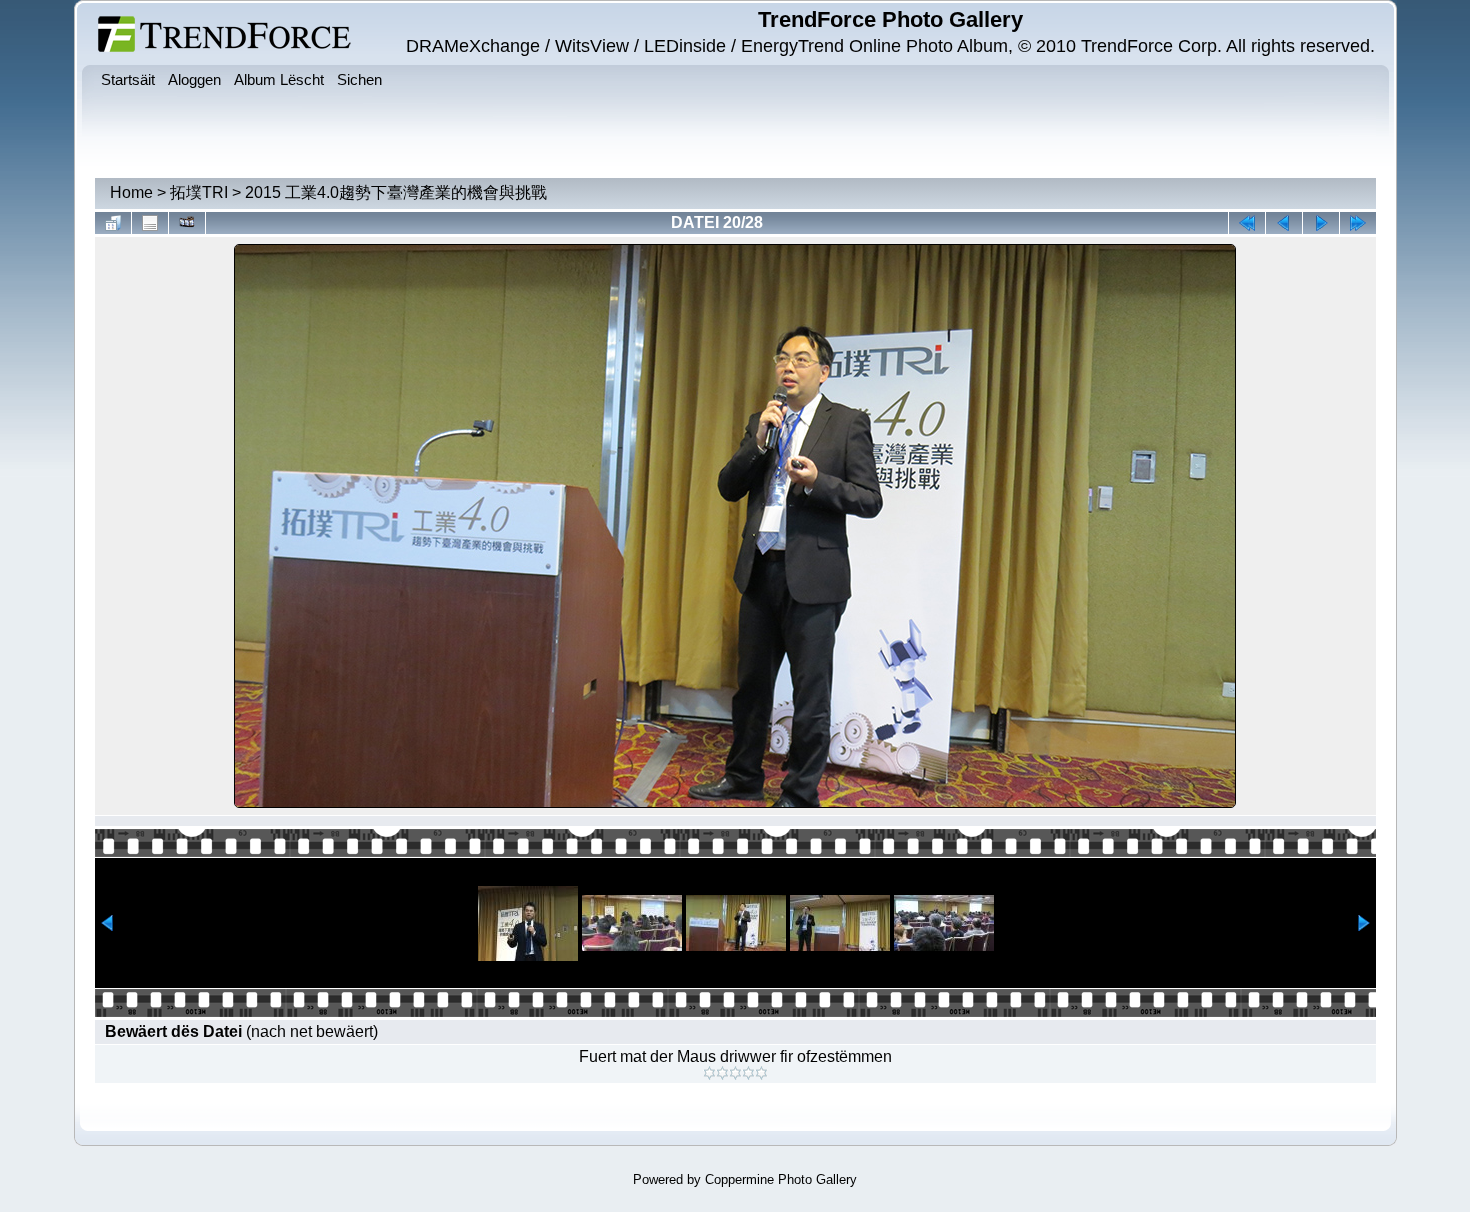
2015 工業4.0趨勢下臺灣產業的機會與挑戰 (396, 192)
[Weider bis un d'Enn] (1358, 223)
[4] (748, 1073)
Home (131, 192)
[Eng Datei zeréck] (1321, 223)
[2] (722, 1073)
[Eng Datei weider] (1284, 223)
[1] (709, 1073)
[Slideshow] (187, 223)
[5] (761, 1073)
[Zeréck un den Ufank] (1247, 223)
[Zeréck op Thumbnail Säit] (113, 223)
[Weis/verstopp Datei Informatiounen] (150, 223)
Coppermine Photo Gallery (781, 1179)
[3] (735, 1073)
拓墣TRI (199, 192)
